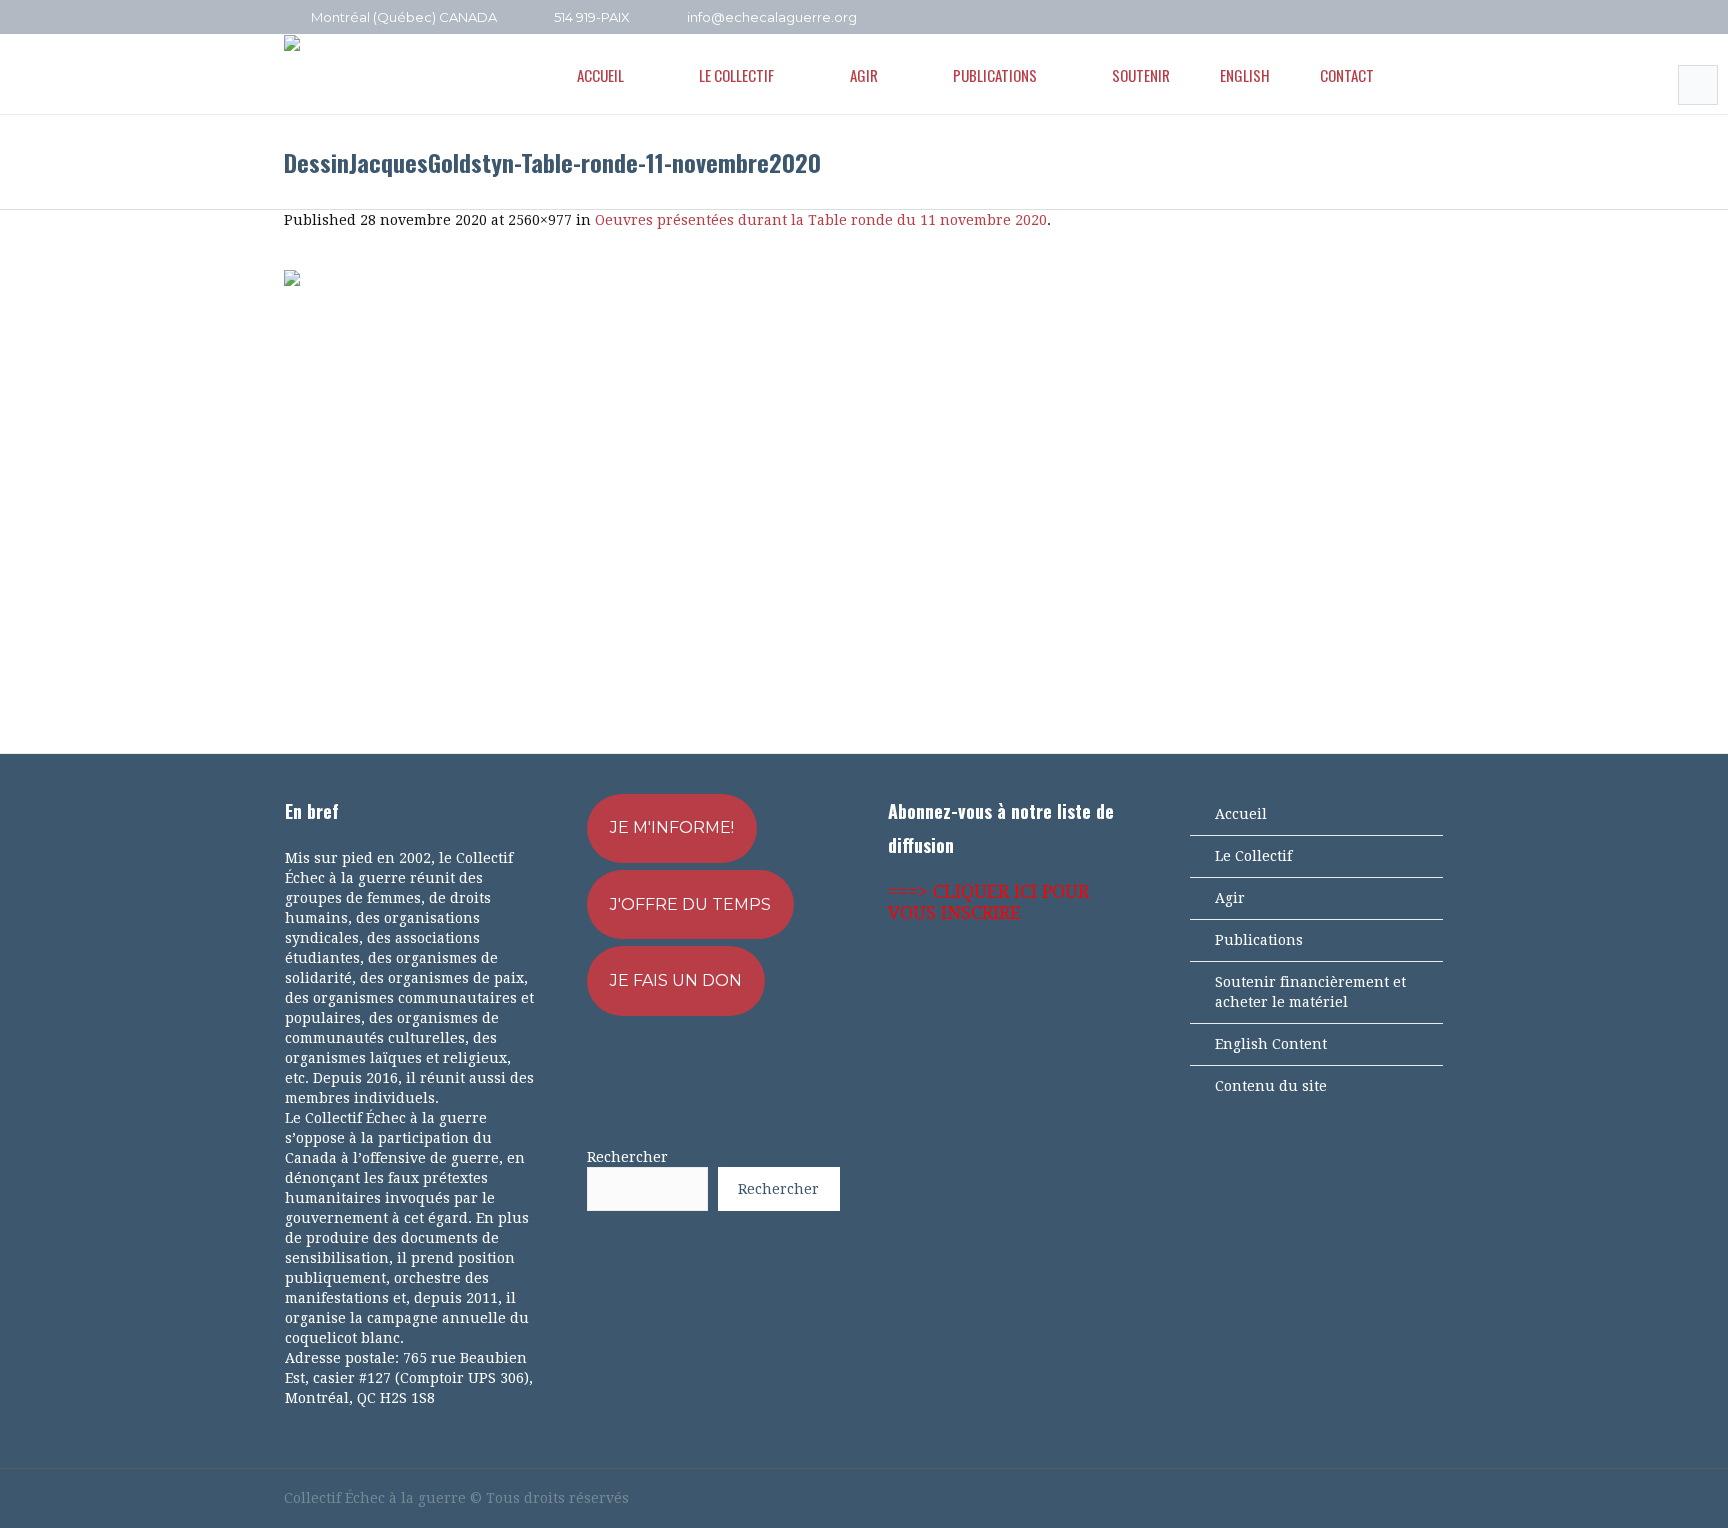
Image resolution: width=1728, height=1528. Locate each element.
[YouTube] (1380, 18)
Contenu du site (1271, 1086)
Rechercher (627, 1157)
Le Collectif (1253, 856)
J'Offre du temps (690, 904)
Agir (1230, 898)
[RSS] (1407, 18)
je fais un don (676, 980)
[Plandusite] (1434, 18)
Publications (1259, 940)
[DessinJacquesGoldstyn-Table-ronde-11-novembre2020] (864, 491)
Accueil (1241, 814)
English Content (1271, 1044)
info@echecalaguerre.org (772, 17)
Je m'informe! (672, 827)
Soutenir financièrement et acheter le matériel (1310, 992)
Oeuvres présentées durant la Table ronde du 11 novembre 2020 (821, 220)
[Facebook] (1353, 18)
